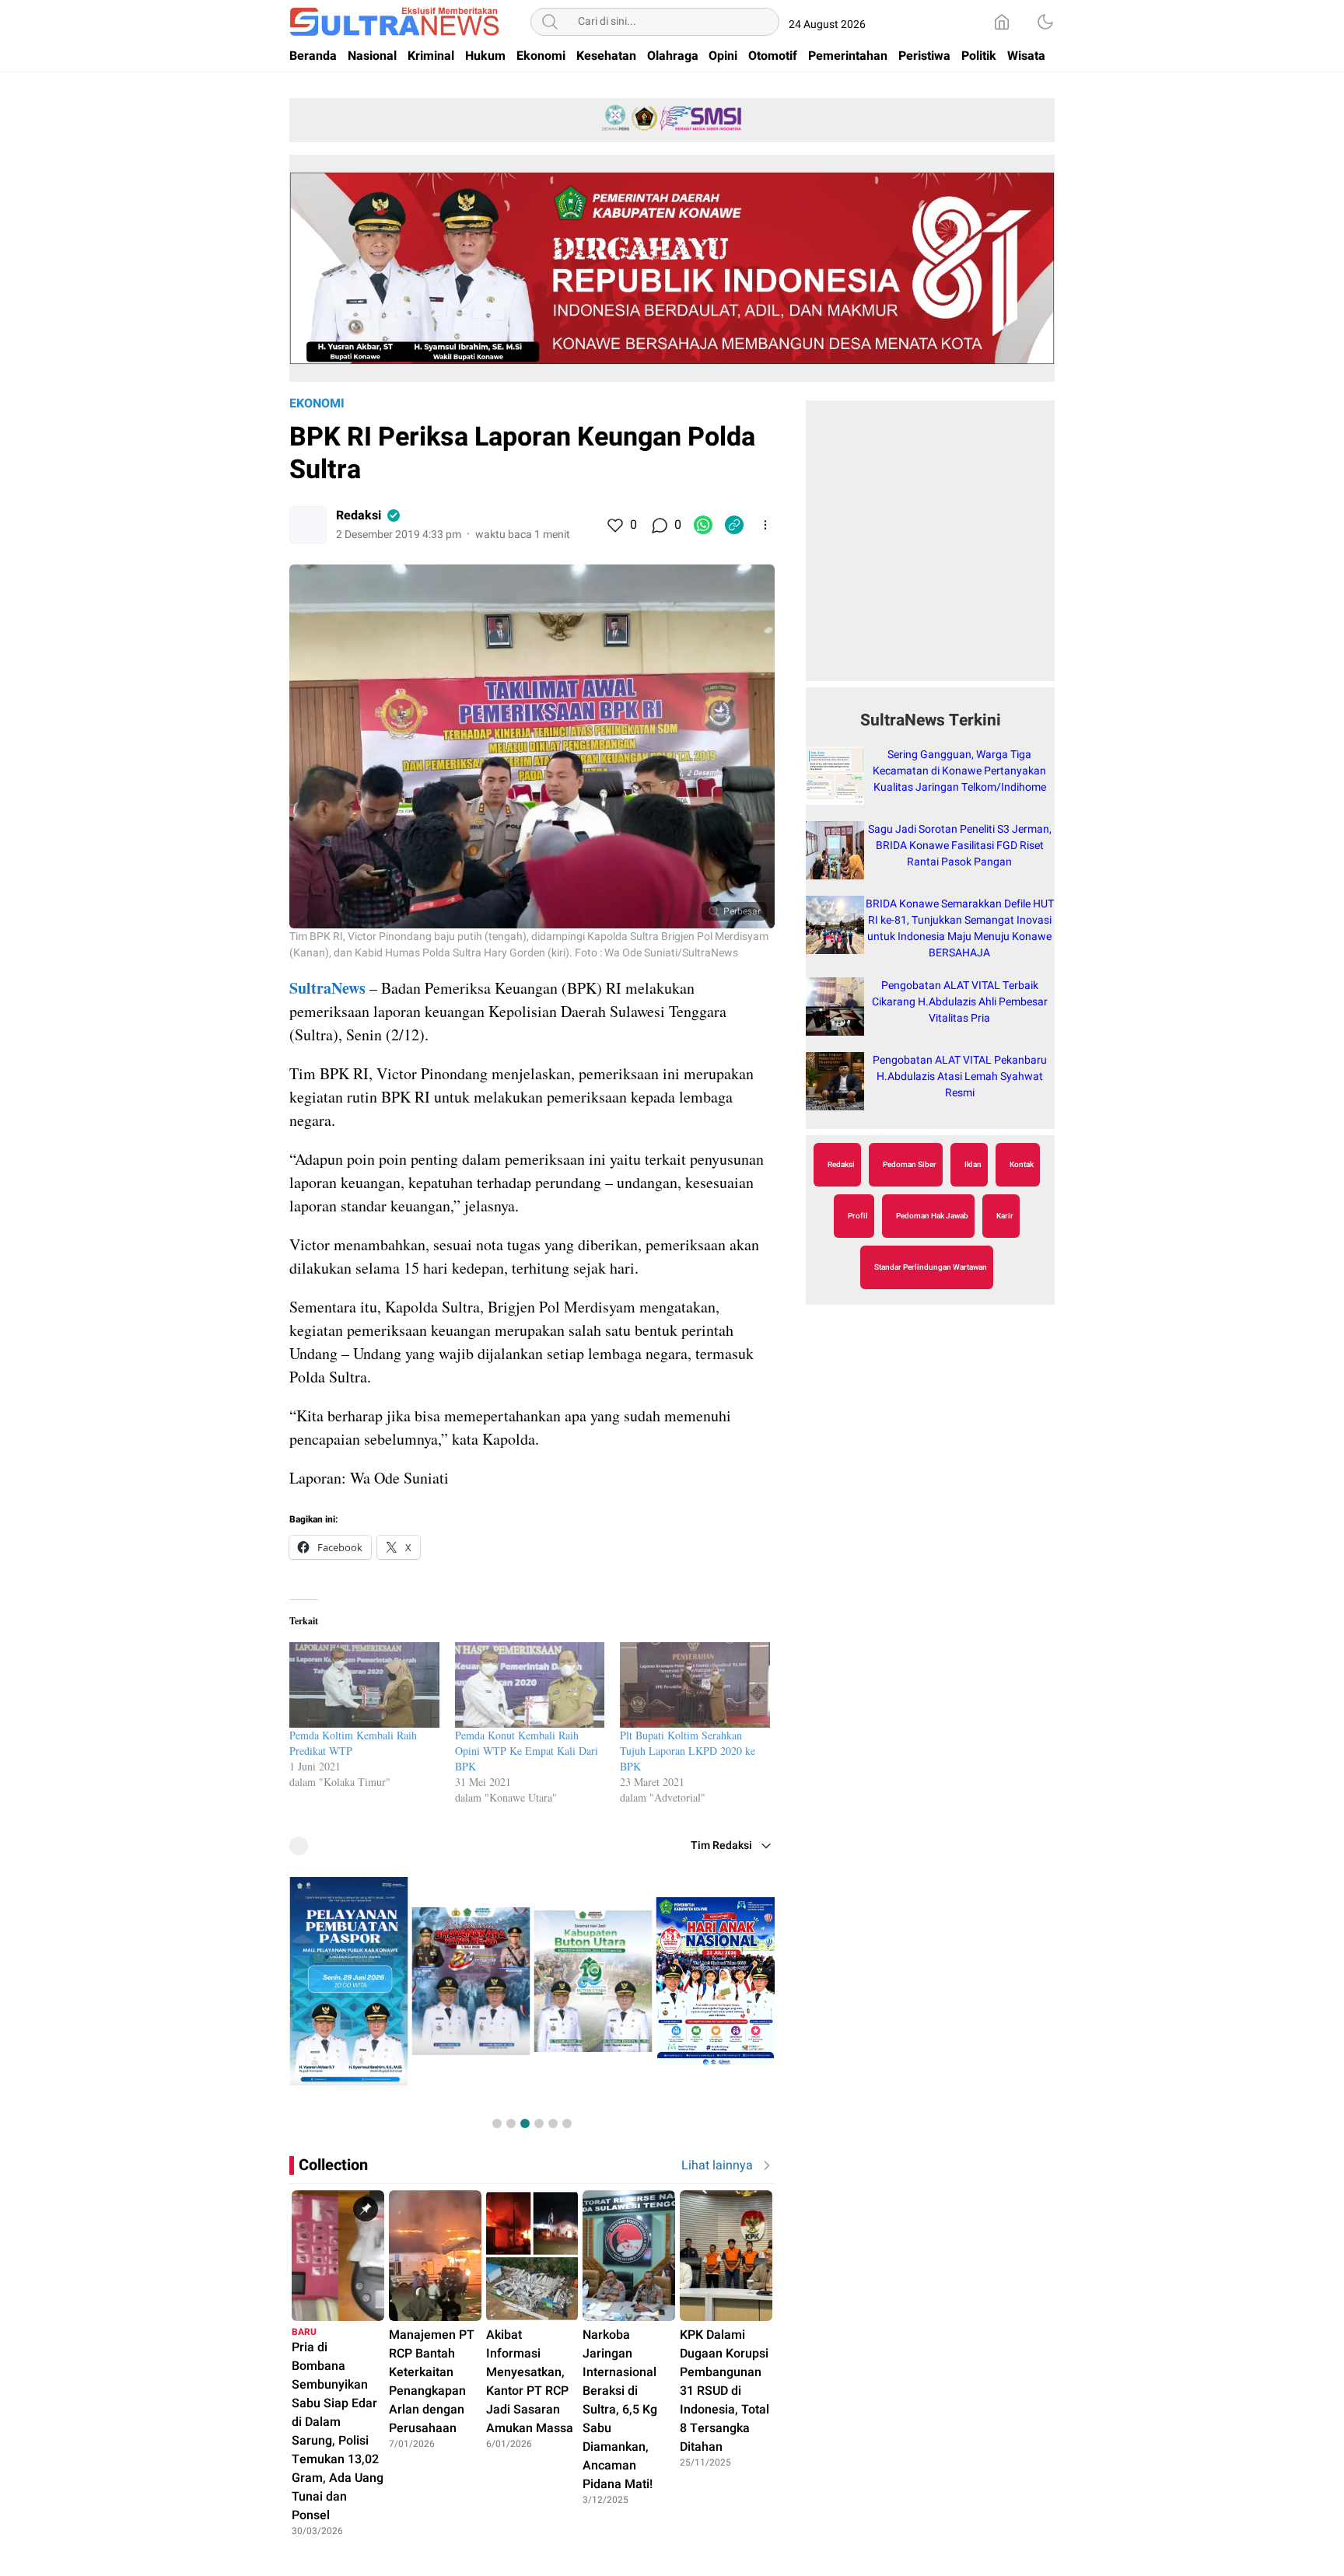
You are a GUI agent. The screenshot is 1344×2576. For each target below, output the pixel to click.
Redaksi (359, 516)
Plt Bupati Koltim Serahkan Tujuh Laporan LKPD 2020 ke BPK (688, 1751)
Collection (333, 2165)
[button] (497, 2123)
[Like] (614, 525)
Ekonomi (317, 404)
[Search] (550, 22)
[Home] (1002, 22)
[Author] (308, 525)
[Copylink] (734, 525)
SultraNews (327, 988)
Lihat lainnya (717, 2165)
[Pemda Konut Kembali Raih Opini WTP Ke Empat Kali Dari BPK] (530, 1685)
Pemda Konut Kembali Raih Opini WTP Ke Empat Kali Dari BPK (527, 1751)
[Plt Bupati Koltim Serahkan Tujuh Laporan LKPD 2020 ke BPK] (695, 1685)
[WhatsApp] (703, 525)
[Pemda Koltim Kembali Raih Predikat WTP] (364, 1685)
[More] (765, 525)
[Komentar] (659, 525)
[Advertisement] (930, 549)
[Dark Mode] (1045, 22)
